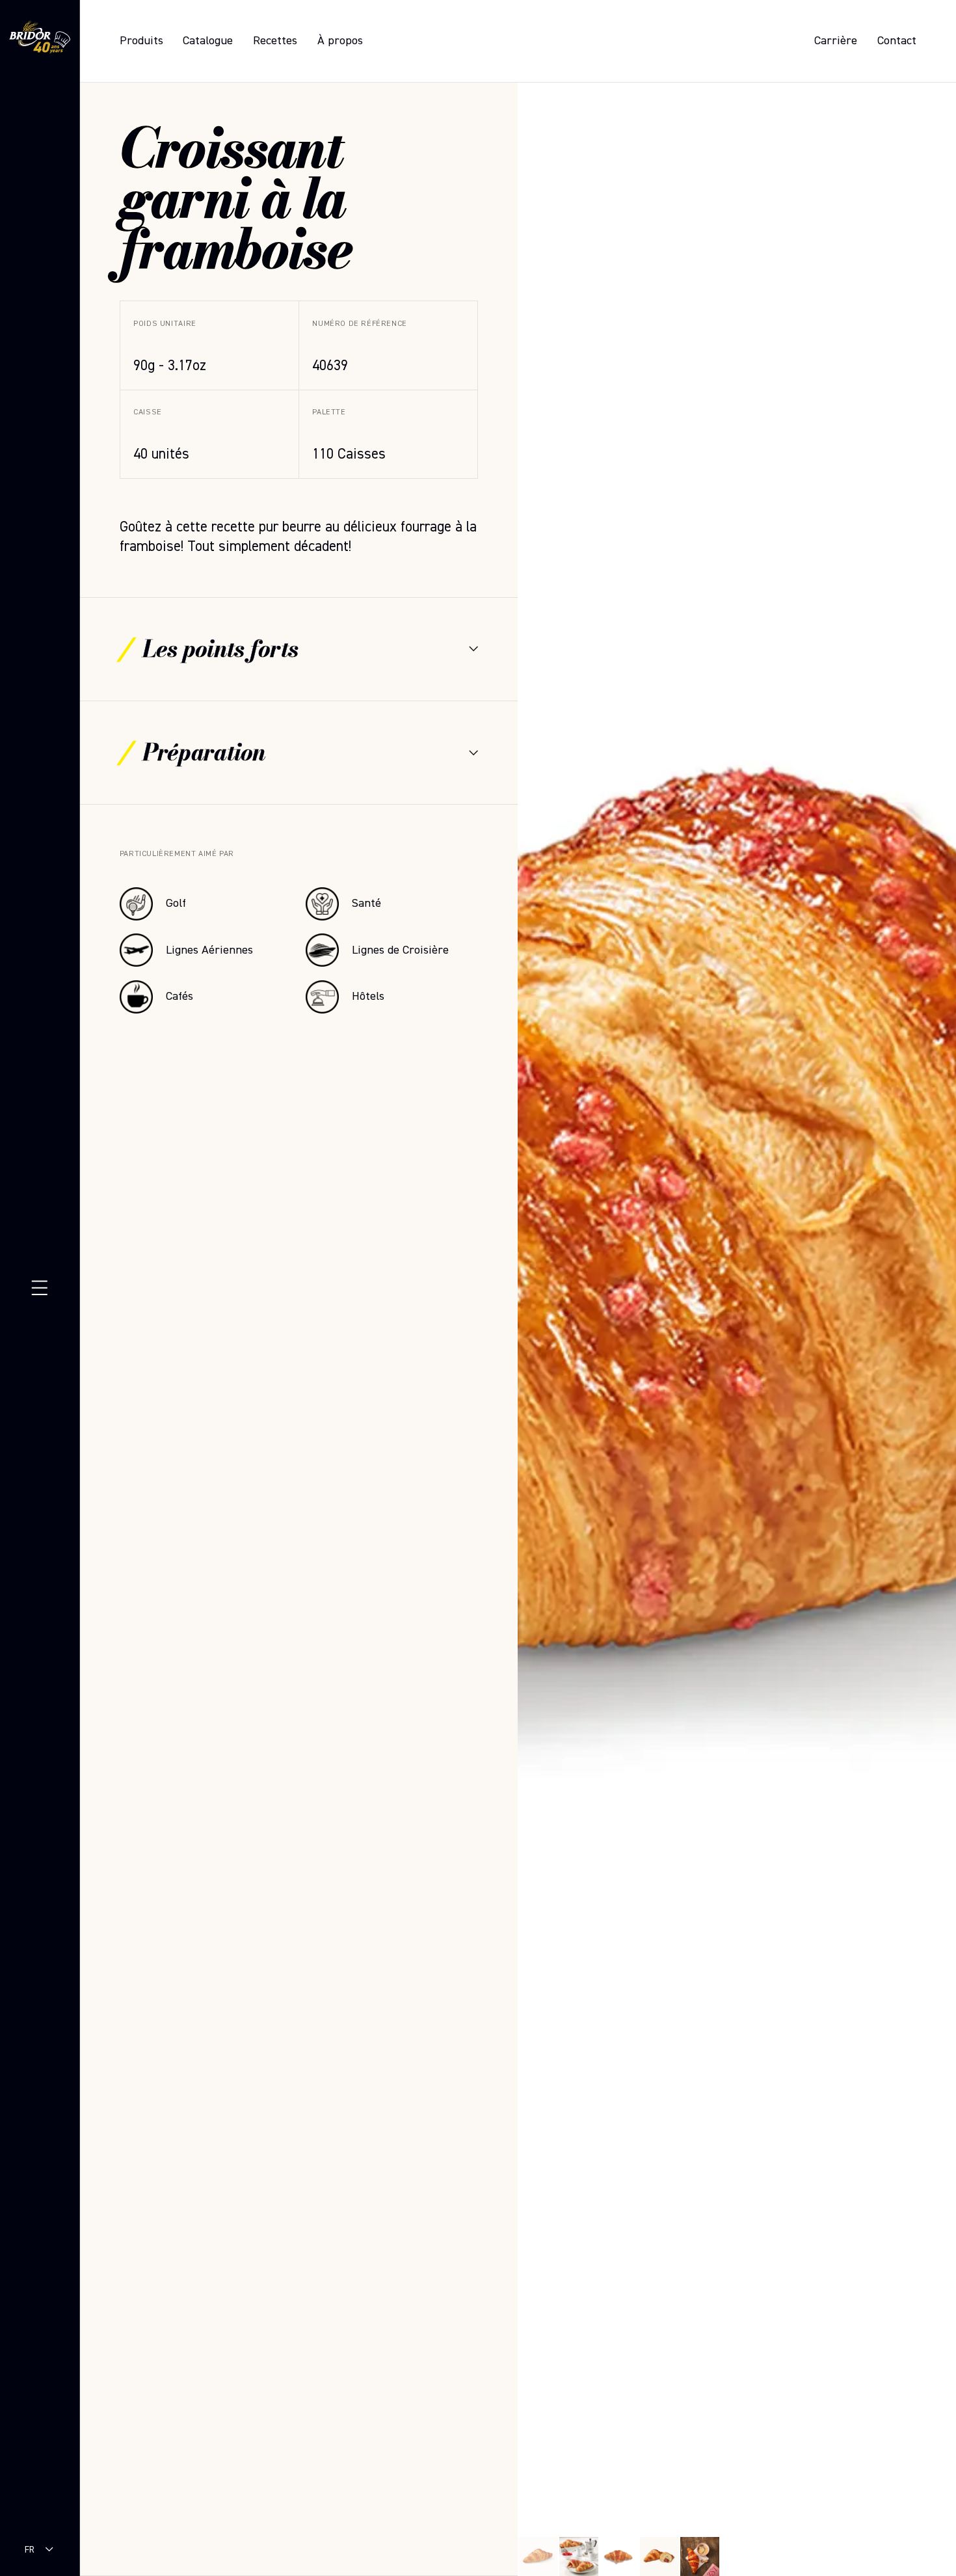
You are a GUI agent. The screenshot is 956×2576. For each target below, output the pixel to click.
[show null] (579, 2556)
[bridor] (40, 39)
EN (30, 2562)
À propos (340, 41)
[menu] (40, 1288)
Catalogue (208, 41)
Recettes (275, 41)
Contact (897, 41)
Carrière (836, 41)
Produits (141, 41)
